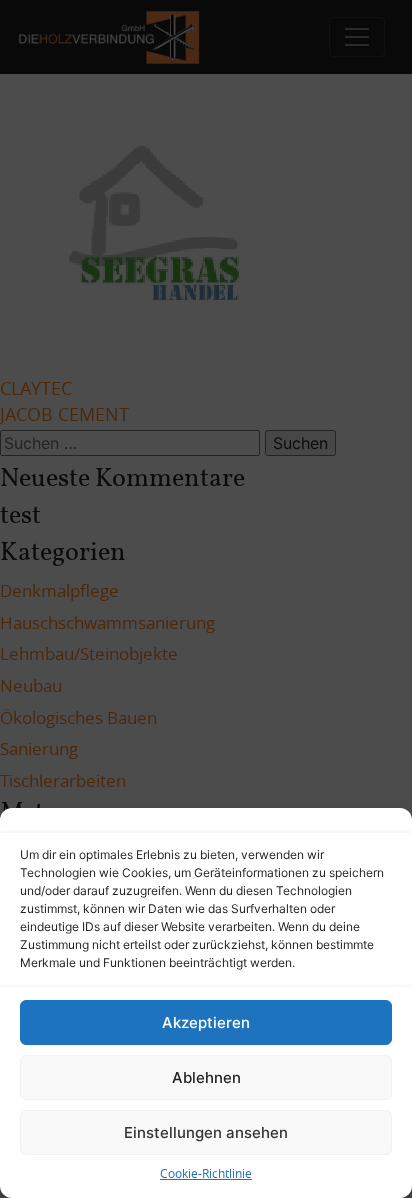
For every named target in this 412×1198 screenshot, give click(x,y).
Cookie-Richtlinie (206, 1174)
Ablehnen (206, 1077)
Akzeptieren (206, 1022)
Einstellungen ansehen (206, 1132)
